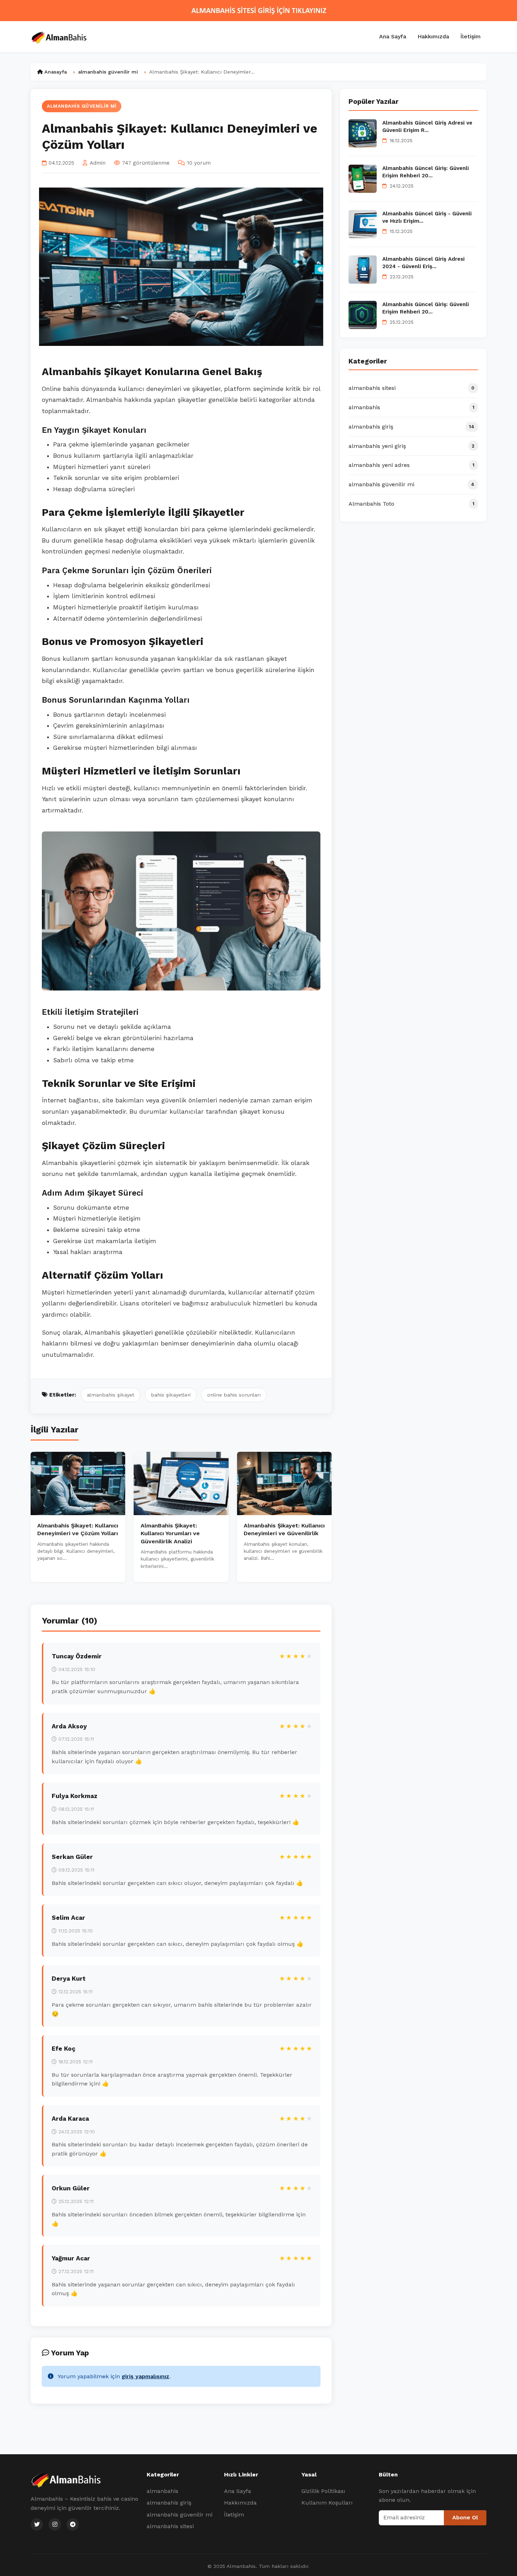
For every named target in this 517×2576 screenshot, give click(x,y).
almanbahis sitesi (170, 2526)
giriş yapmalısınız (145, 2376)
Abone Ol (465, 2517)
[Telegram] (73, 2524)
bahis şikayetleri (171, 1395)
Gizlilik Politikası (323, 2491)
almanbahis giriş (169, 2503)
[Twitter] (37, 2524)
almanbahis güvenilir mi (82, 106)
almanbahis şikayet (111, 1395)
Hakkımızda (433, 36)
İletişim (471, 36)
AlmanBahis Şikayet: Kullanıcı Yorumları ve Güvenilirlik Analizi (170, 1533)
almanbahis (162, 2491)
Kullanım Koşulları (327, 2503)
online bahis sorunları (234, 1395)
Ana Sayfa (393, 36)
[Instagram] (55, 2524)
